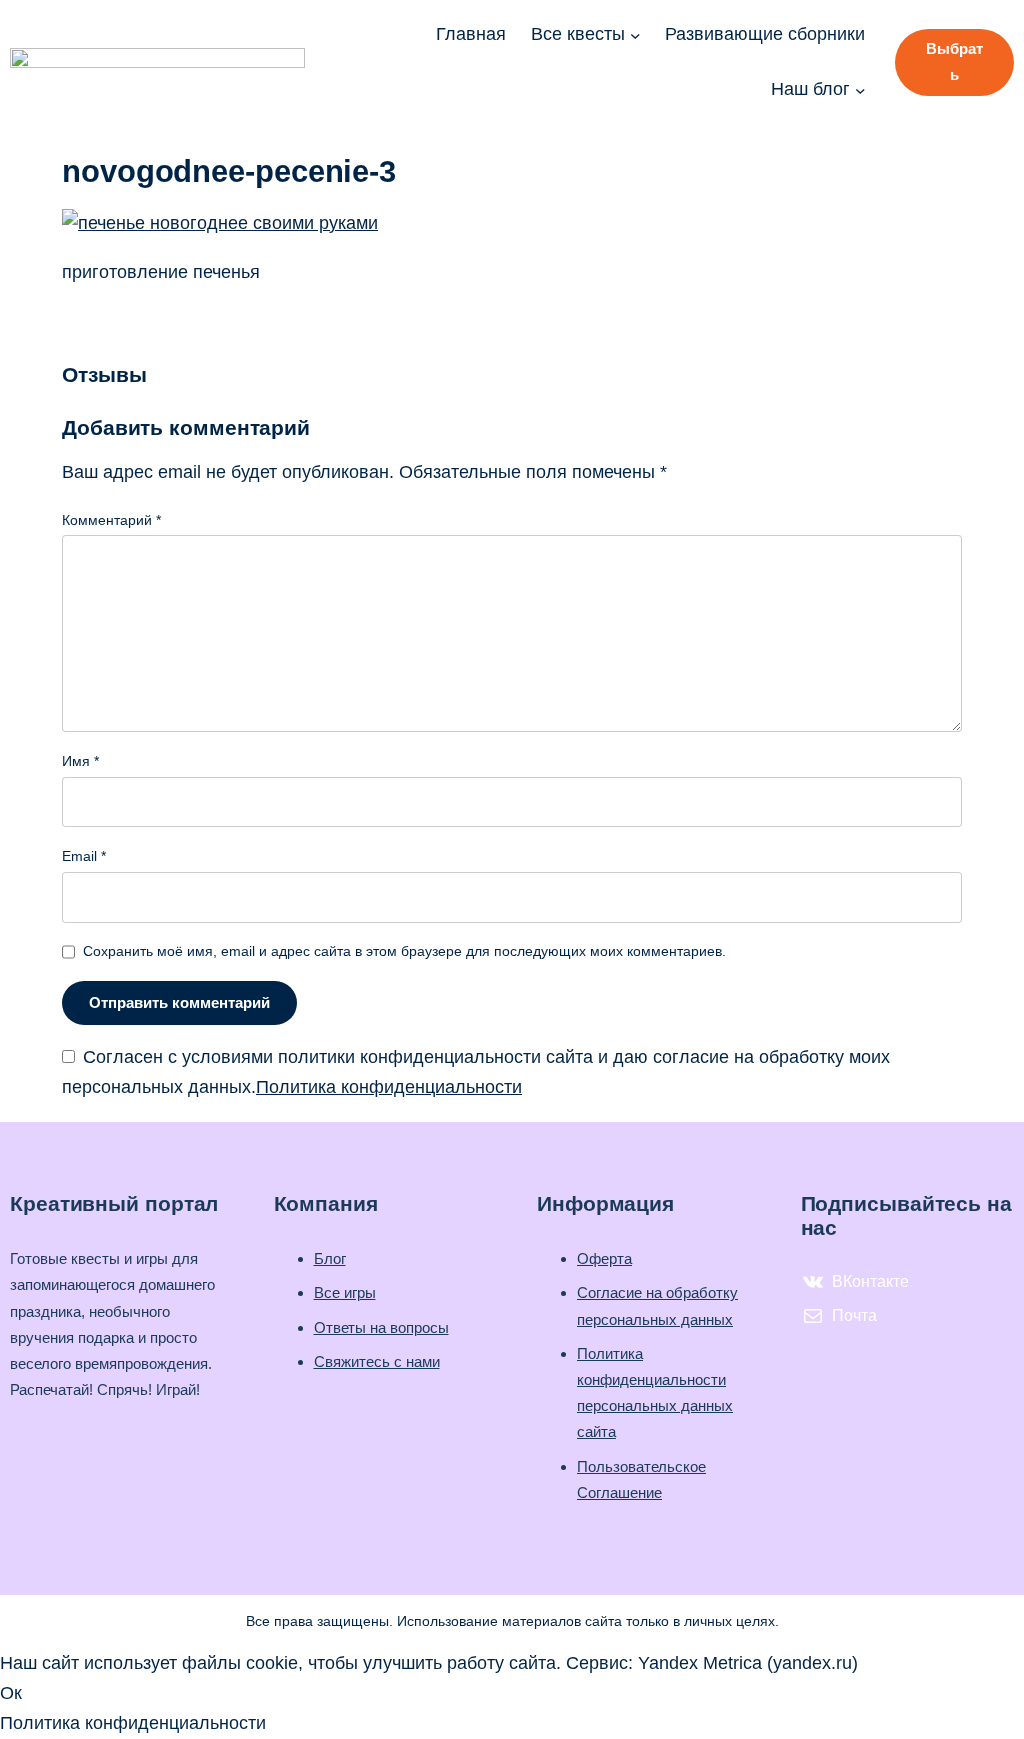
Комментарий (111, 520)
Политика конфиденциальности (389, 1087)
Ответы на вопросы (381, 1327)
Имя (80, 761)
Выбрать (954, 61)
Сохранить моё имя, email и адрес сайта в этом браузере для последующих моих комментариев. (404, 951)
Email (84, 856)
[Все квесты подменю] (635, 35)
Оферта (604, 1258)
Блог (330, 1258)
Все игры (345, 1292)
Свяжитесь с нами (377, 1361)
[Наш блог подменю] (860, 89)
